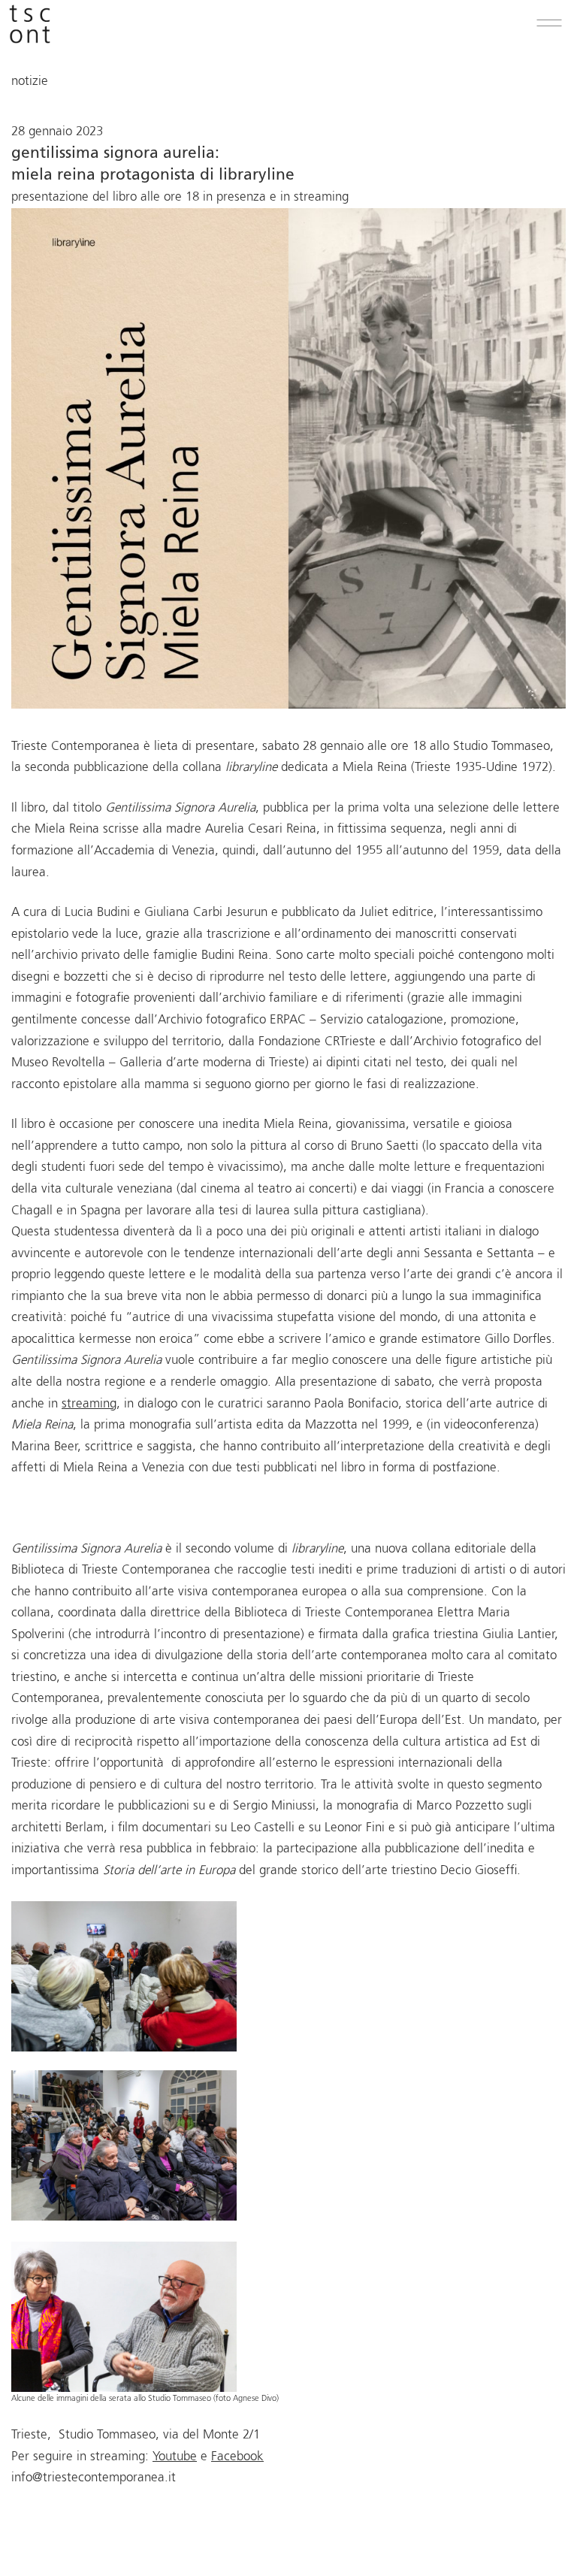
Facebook (237, 2457)
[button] (549, 23)
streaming (89, 1404)
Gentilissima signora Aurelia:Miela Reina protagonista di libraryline (153, 165)
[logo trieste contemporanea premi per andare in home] (30, 28)
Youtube (175, 2457)
